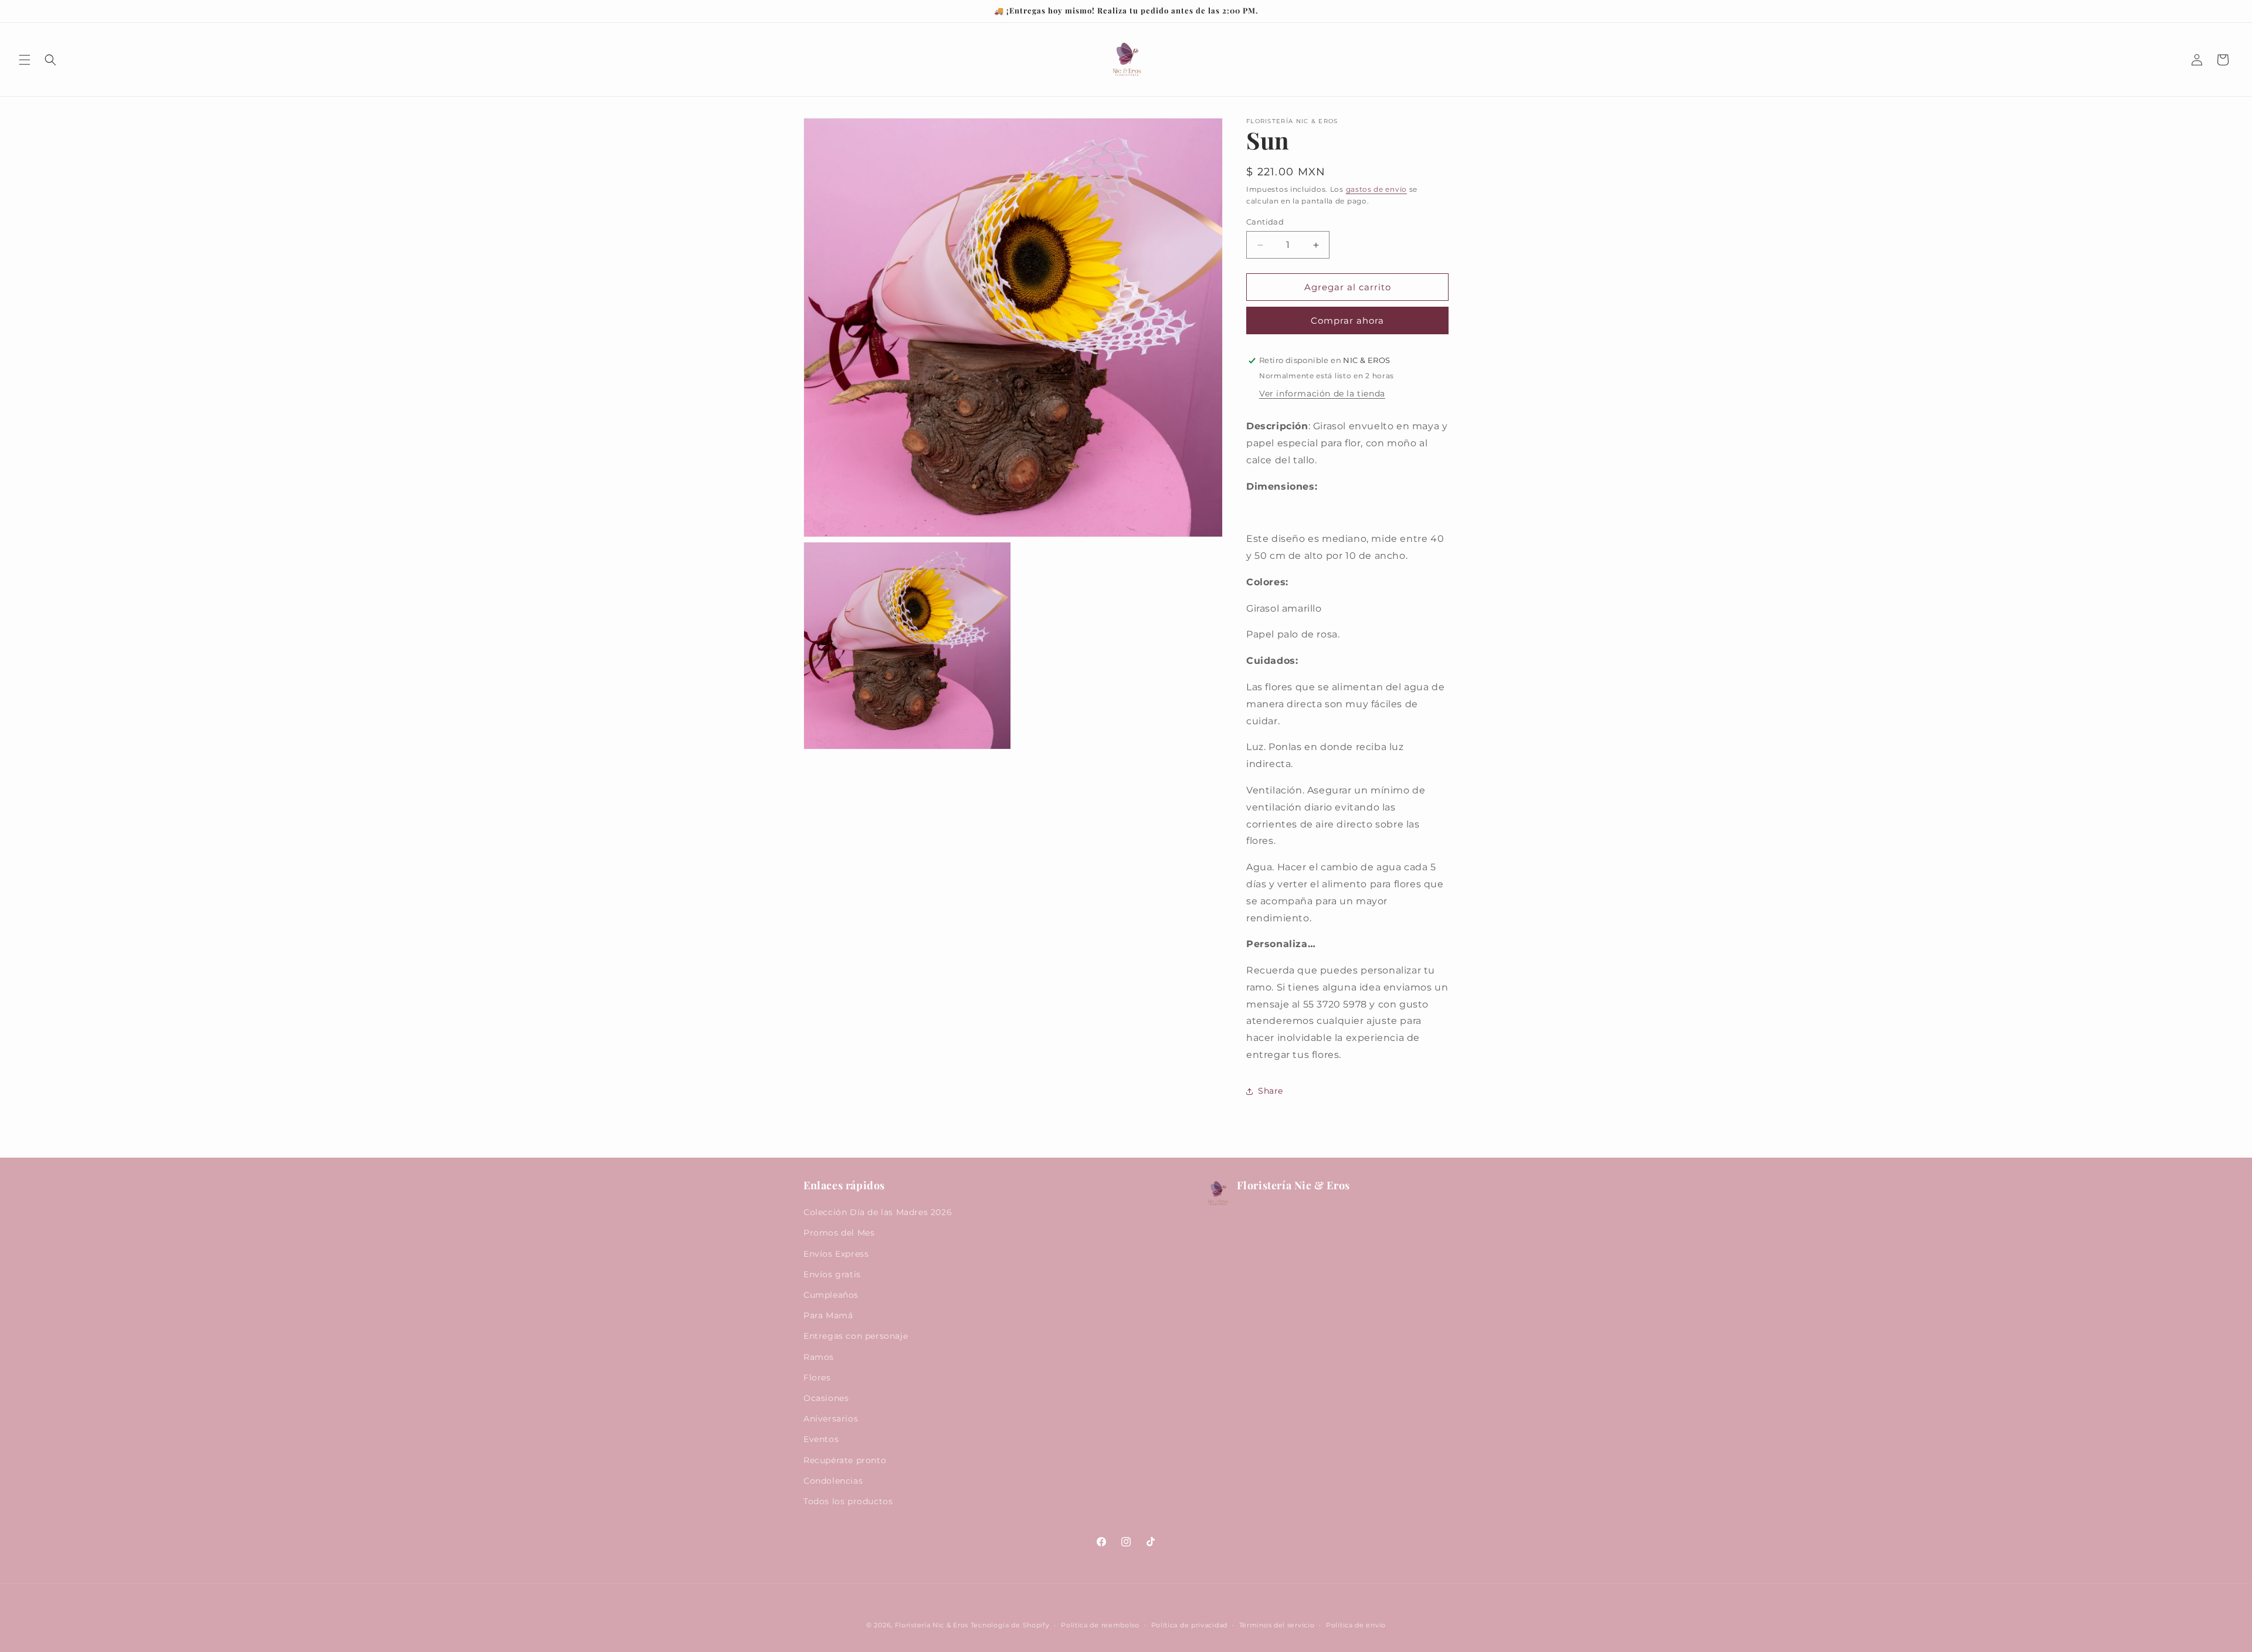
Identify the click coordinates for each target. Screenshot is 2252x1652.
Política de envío (1356, 1625)
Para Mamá (828, 1315)
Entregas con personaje (856, 1336)
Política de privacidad (1189, 1625)
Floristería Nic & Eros (932, 1625)
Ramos (819, 1357)
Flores (817, 1378)
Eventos (821, 1439)
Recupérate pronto (845, 1460)
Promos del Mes (839, 1233)
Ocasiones (826, 1398)
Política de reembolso (1100, 1625)
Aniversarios (831, 1419)
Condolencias (833, 1481)
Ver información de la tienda (1322, 394)
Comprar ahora (1347, 320)
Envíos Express (836, 1254)
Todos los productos (848, 1501)
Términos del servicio (1277, 1625)
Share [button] (1271, 1091)
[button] (25, 60)
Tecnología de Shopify (1010, 1625)
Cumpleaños (831, 1295)
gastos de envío (1377, 189)
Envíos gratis (832, 1274)
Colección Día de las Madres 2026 (878, 1212)
